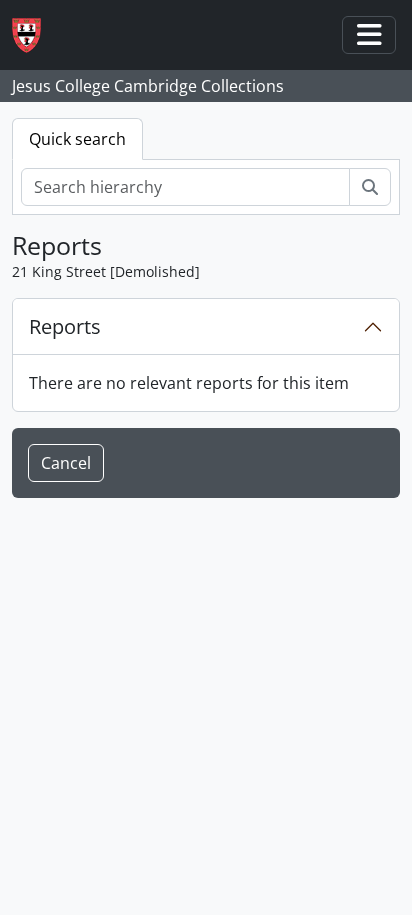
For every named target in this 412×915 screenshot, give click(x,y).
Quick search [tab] (77, 139)
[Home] (34, 35)
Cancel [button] (66, 463)
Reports (65, 326)
